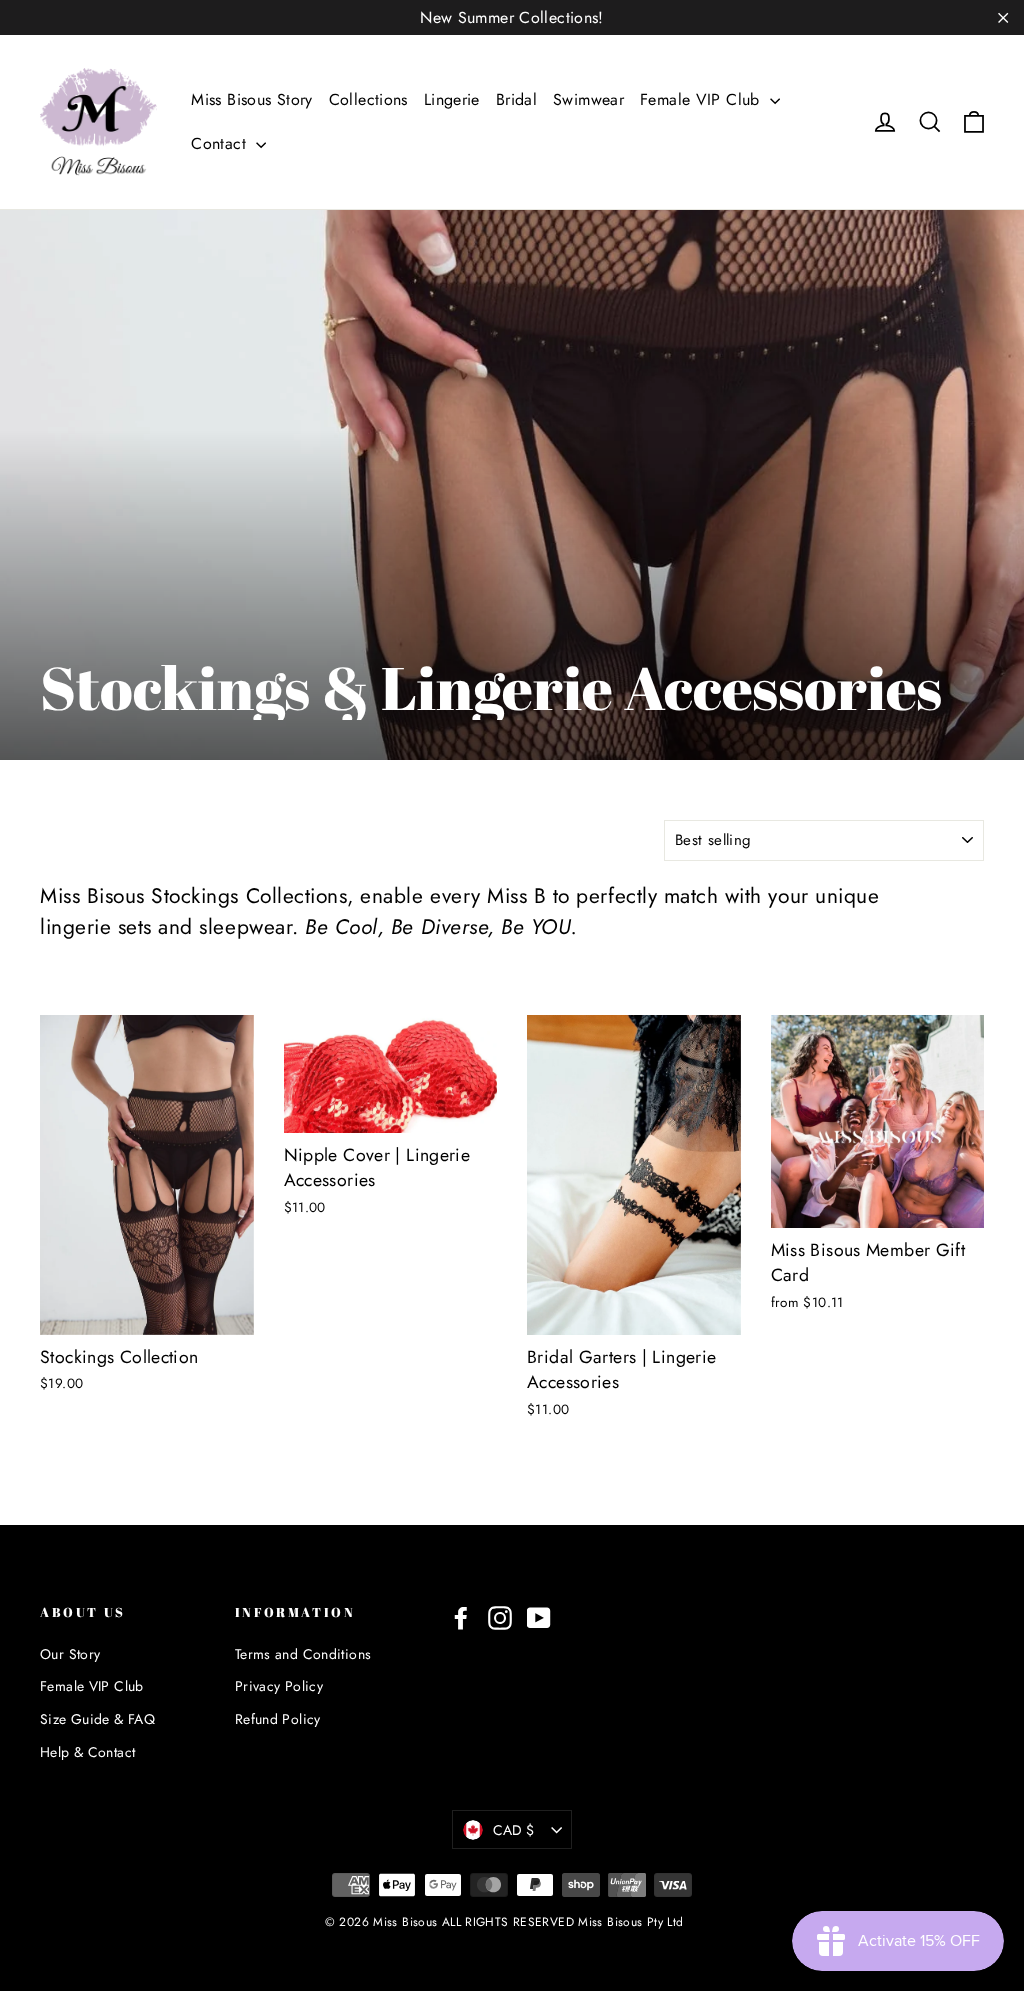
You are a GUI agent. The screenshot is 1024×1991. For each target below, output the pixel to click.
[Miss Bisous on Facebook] (461, 1617)
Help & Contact (87, 1752)
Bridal (516, 99)
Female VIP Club (702, 99)
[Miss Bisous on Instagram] (500, 1617)
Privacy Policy (279, 1686)
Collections (368, 99)
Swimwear (588, 99)
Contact (221, 143)
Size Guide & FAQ (97, 1719)
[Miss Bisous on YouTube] (539, 1617)
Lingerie (452, 99)
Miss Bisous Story (251, 99)
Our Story (70, 1654)
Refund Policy (278, 1719)
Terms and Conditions (303, 1654)
